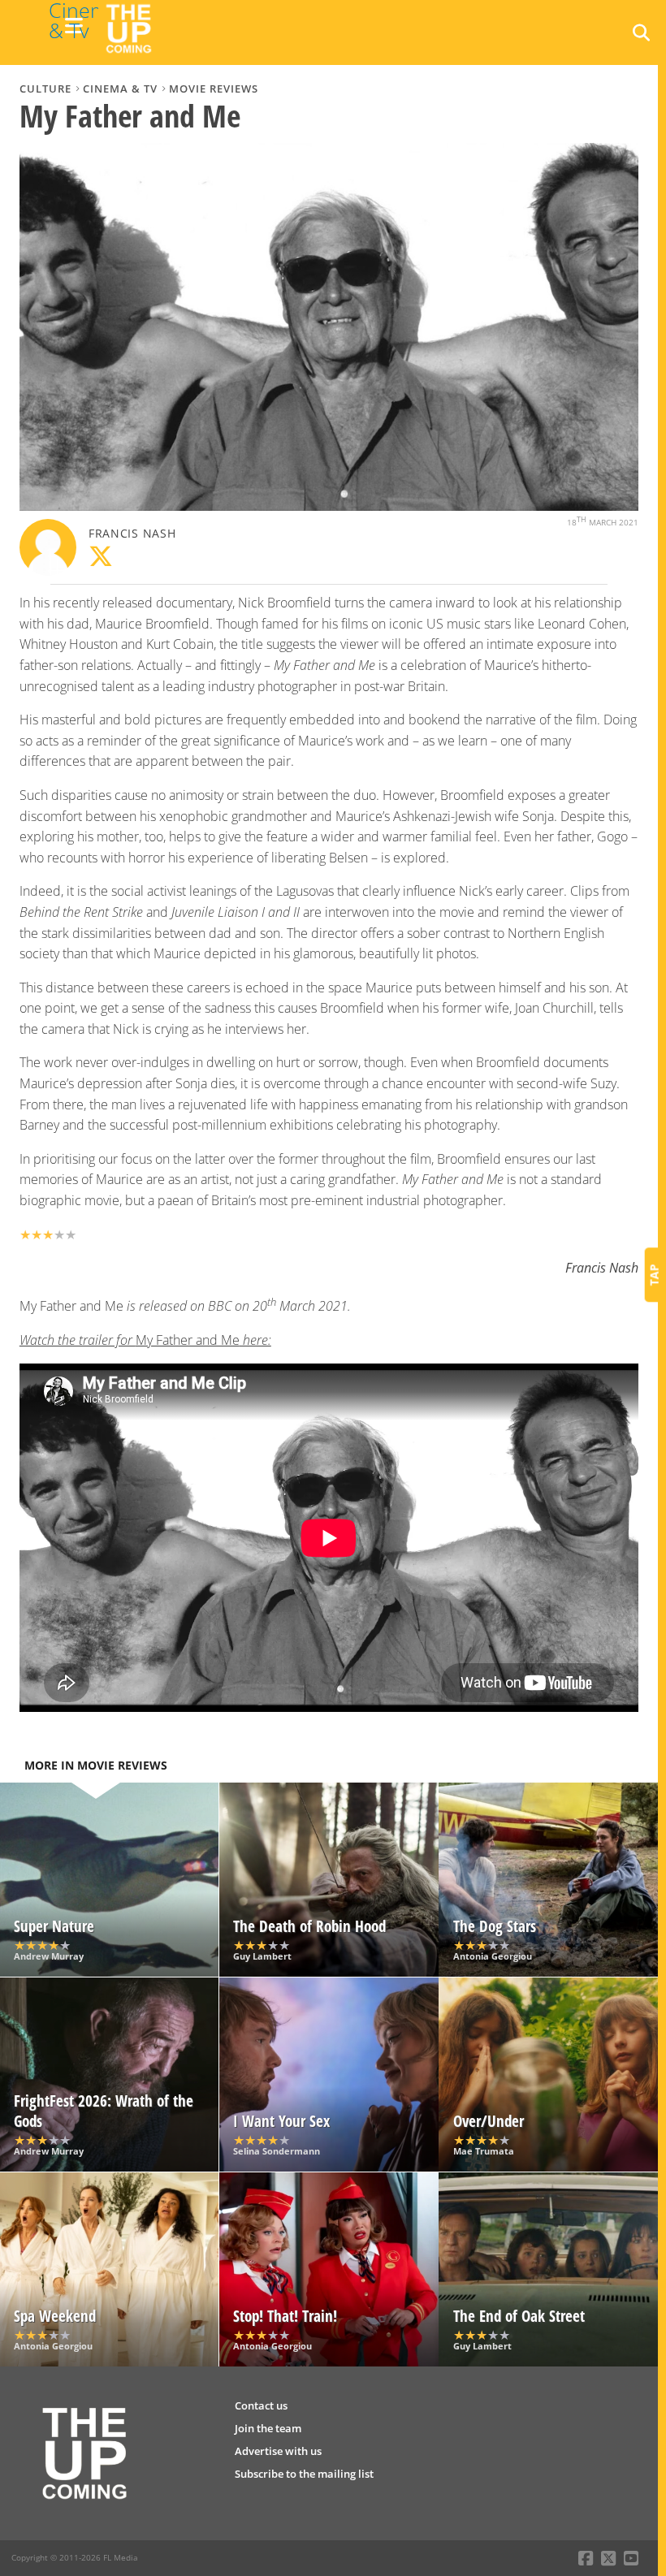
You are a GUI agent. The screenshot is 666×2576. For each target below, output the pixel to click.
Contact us (261, 2405)
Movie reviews (214, 89)
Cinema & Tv (120, 89)
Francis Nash (132, 533)
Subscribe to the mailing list (304, 2474)
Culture (45, 89)
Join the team (268, 2428)
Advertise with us (278, 2451)
